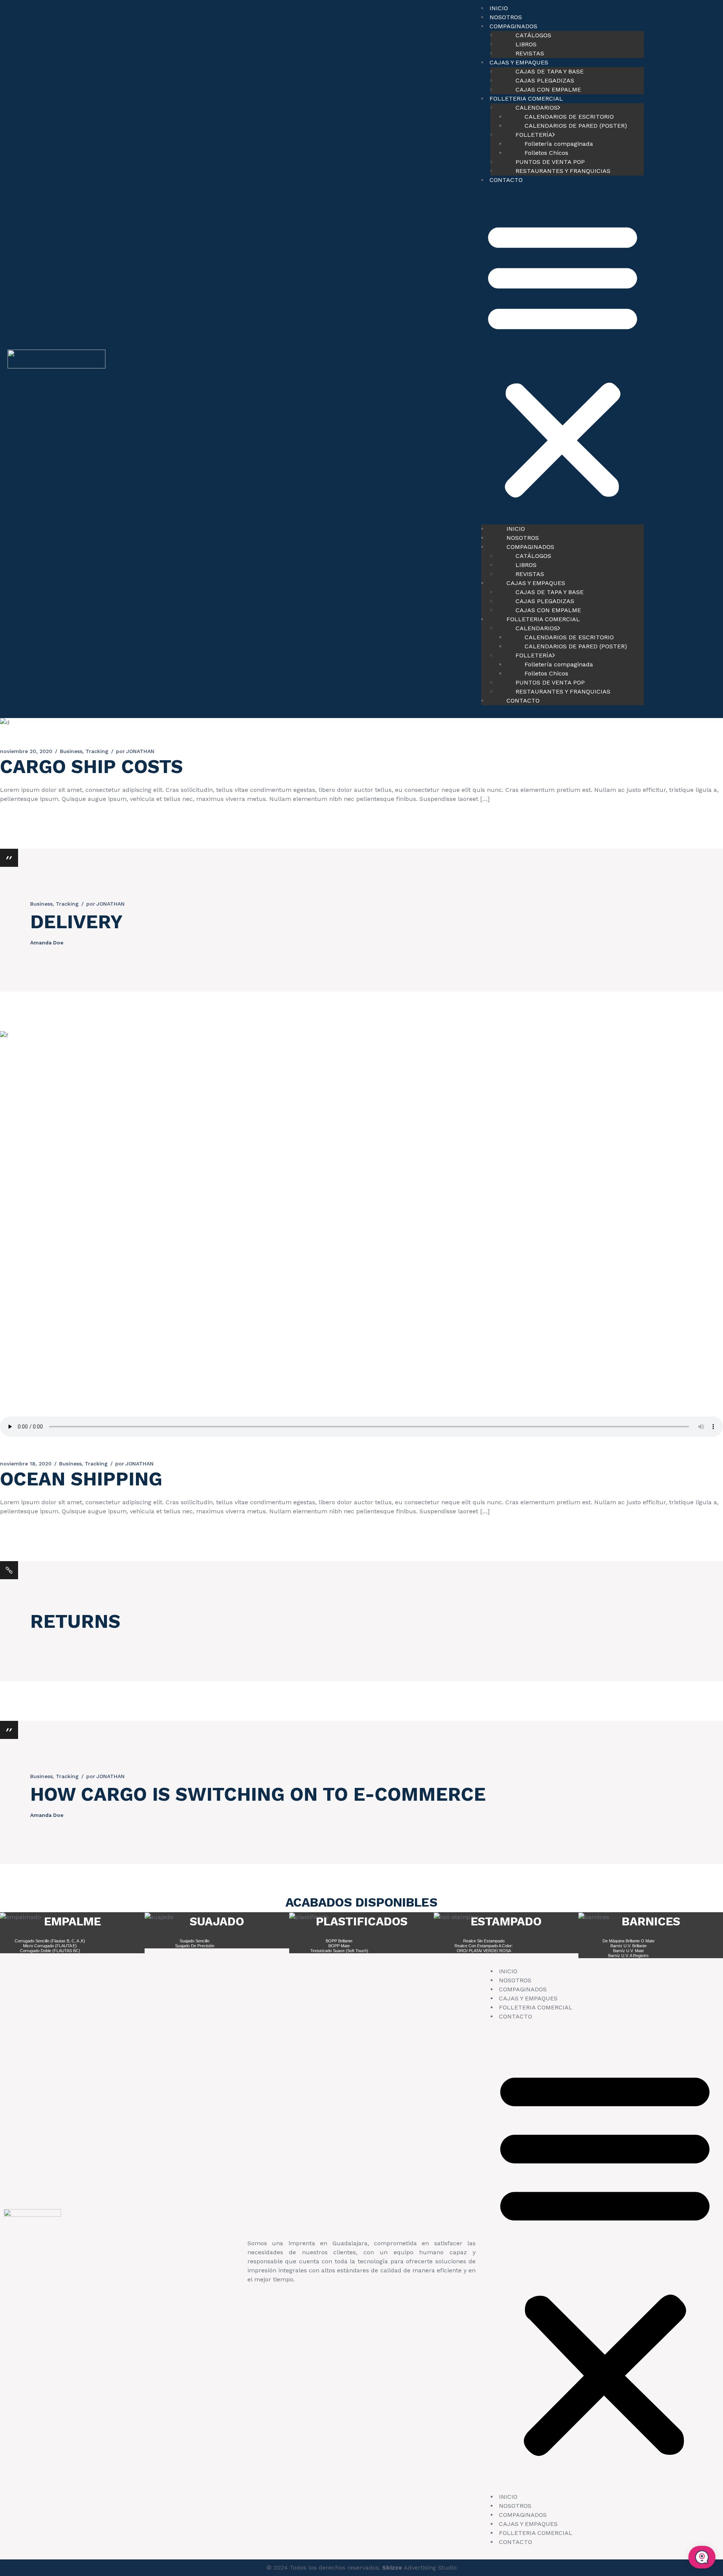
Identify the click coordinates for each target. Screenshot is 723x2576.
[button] (563, 359)
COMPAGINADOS (523, 1989)
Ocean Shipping (81, 1479)
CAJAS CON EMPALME (548, 89)
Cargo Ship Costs (92, 766)
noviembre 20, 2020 (26, 751)
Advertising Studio (419, 2568)
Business (71, 751)
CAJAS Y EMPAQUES (528, 1998)
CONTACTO (506, 180)
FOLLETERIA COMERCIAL (536, 2007)
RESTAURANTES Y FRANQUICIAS (563, 171)
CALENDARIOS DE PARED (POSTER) (576, 126)
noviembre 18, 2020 (26, 1464)
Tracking (97, 751)
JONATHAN (135, 751)
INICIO (499, 8)
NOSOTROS (506, 17)
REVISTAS (530, 53)
